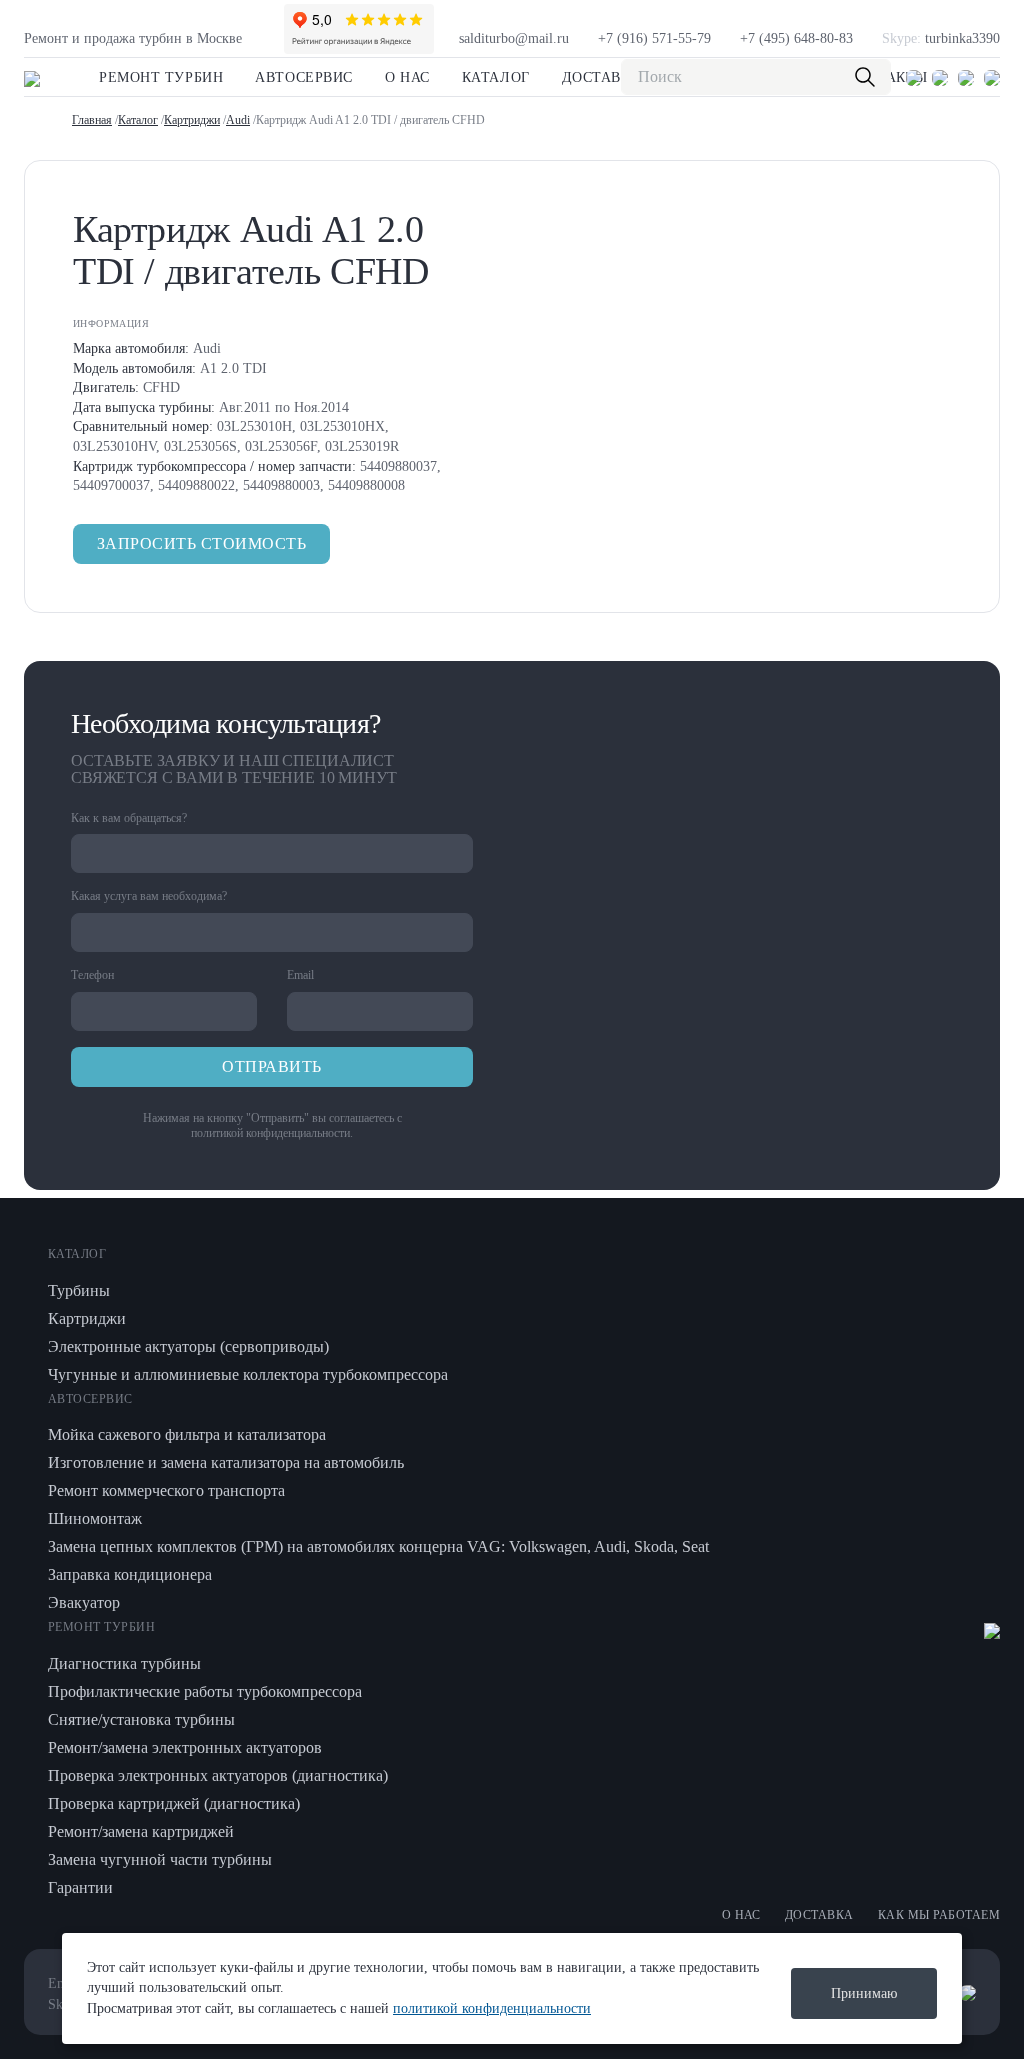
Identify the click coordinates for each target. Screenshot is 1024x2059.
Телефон (92, 975)
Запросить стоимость (201, 543)
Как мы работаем (939, 1915)
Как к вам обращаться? (129, 818)
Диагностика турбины (124, 1663)
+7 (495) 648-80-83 (796, 38)
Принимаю (864, 1993)
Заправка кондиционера (130, 1574)
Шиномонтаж (95, 1518)
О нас (407, 77)
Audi (238, 120)
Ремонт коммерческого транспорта (166, 1490)
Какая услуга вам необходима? (149, 896)
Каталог (496, 77)
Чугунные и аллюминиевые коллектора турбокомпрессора (248, 1374)
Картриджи (192, 120)
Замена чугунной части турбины (160, 1859)
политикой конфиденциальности (270, 1133)
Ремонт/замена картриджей (141, 1831)
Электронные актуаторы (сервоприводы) (188, 1346)
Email (300, 975)
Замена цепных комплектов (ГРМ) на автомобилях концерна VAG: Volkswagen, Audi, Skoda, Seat (378, 1546)
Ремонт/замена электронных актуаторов (185, 1747)
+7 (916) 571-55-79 (654, 38)
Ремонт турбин (161, 77)
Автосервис (304, 77)
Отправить (271, 1066)
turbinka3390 (941, 38)
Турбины (79, 1290)
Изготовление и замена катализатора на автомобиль (226, 1462)
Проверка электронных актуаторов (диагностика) (218, 1775)
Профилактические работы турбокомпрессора (205, 1691)
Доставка (601, 77)
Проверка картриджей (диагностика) (174, 1803)
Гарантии (80, 1887)
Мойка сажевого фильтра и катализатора (187, 1434)
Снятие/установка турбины (141, 1719)
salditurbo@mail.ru (514, 38)
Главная (92, 120)
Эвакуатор (84, 1602)
